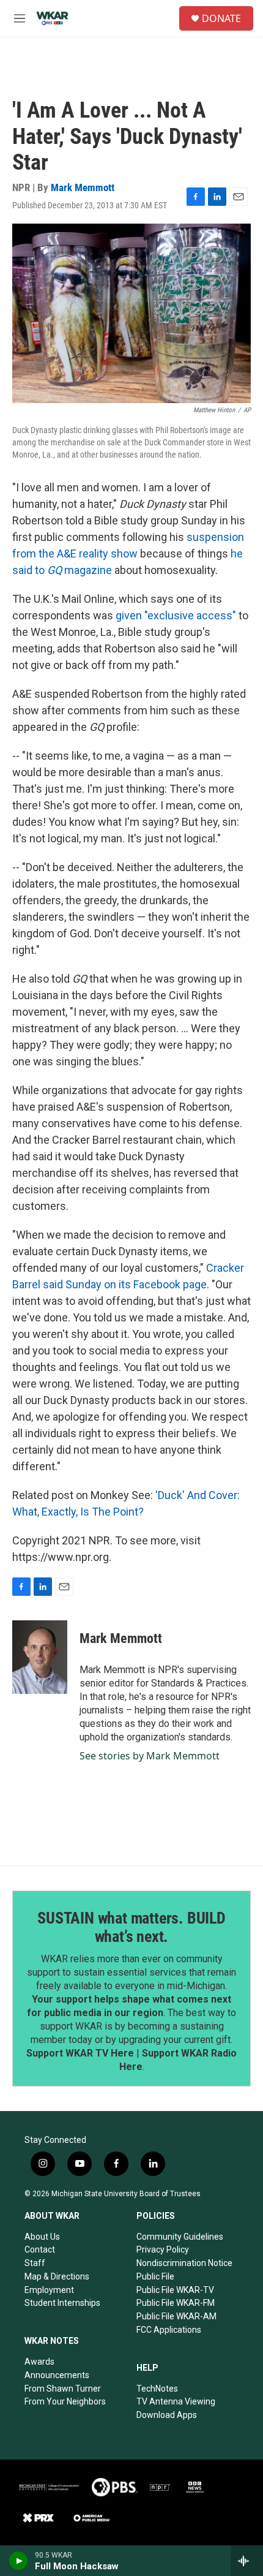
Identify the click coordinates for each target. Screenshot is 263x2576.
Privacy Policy (163, 2249)
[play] (19, 2561)
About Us (42, 2237)
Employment (49, 2290)
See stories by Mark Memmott (150, 1756)
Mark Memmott (83, 187)
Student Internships (62, 2303)
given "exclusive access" (176, 615)
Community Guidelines (180, 2237)
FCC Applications (169, 2330)
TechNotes (157, 2389)
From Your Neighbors (65, 2401)
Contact (40, 2249)
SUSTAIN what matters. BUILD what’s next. (131, 1927)
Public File (155, 2276)
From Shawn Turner (63, 2389)
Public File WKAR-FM (176, 2303)
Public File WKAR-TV (175, 2290)
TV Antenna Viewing (176, 2401)
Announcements (57, 2375)
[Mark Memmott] (40, 1657)
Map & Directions (57, 2276)
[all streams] (247, 2561)
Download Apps (167, 2415)
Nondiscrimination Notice (184, 2263)
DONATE (221, 18)
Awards (39, 2362)
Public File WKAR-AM (176, 2316)
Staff (35, 2263)
